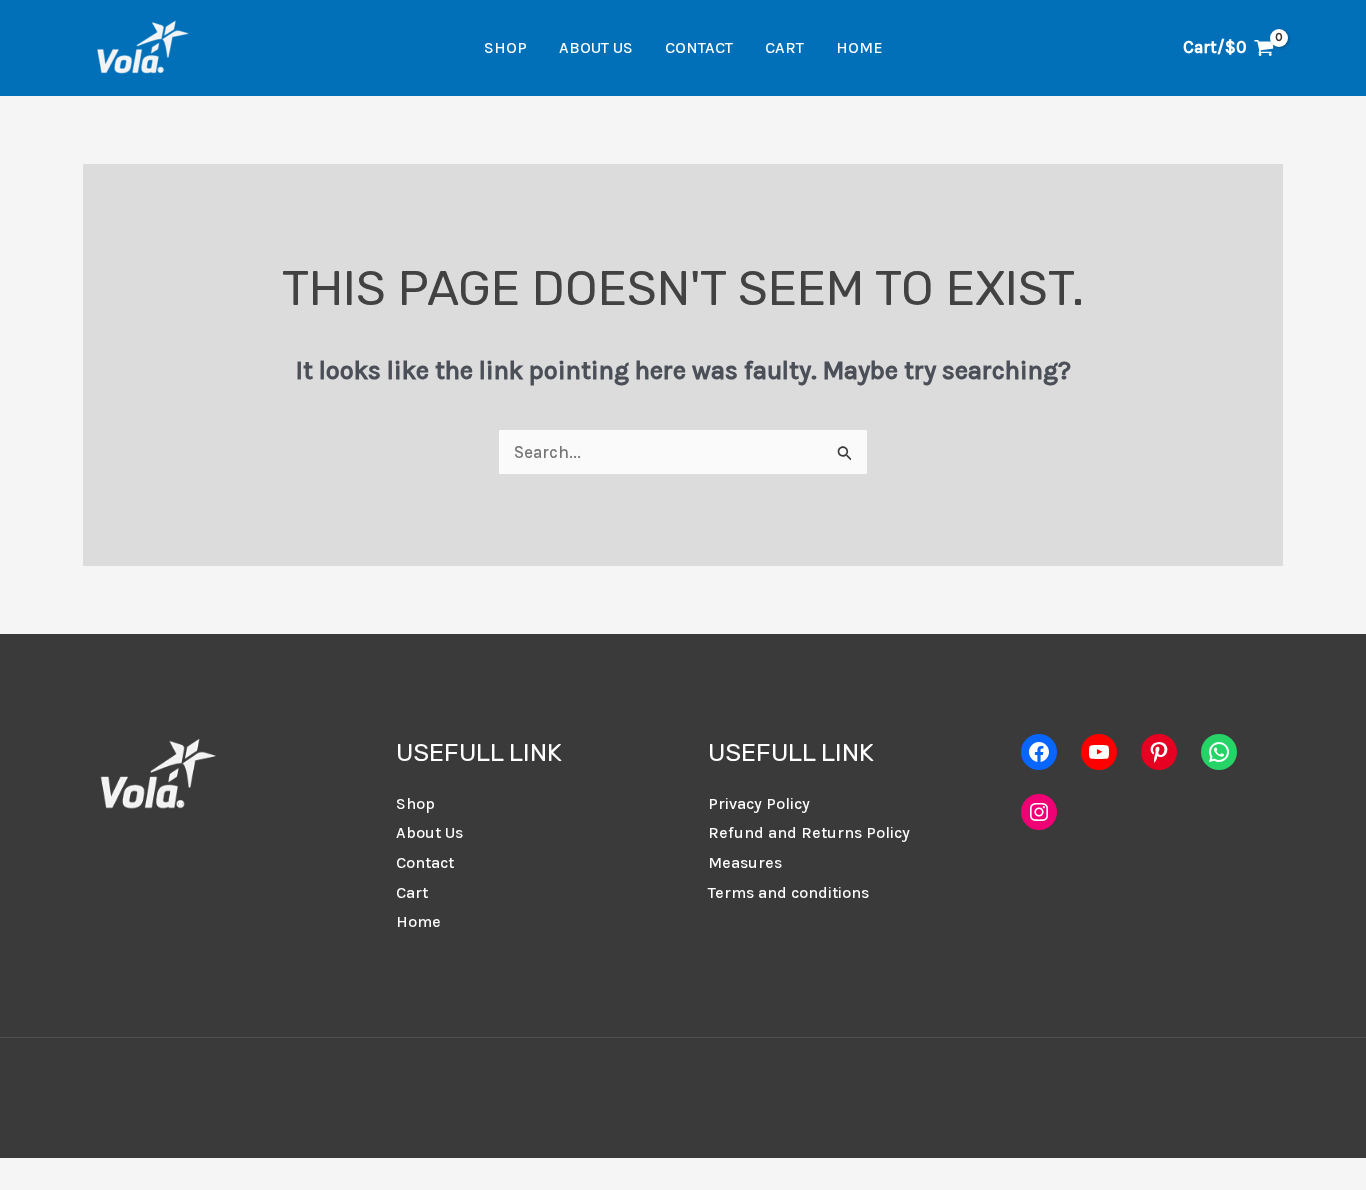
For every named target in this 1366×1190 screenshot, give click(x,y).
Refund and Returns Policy (809, 832)
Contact (699, 47)
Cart (784, 47)
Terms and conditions (788, 892)
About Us (596, 47)
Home (859, 47)
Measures (745, 862)
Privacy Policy (759, 803)
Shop (505, 47)
